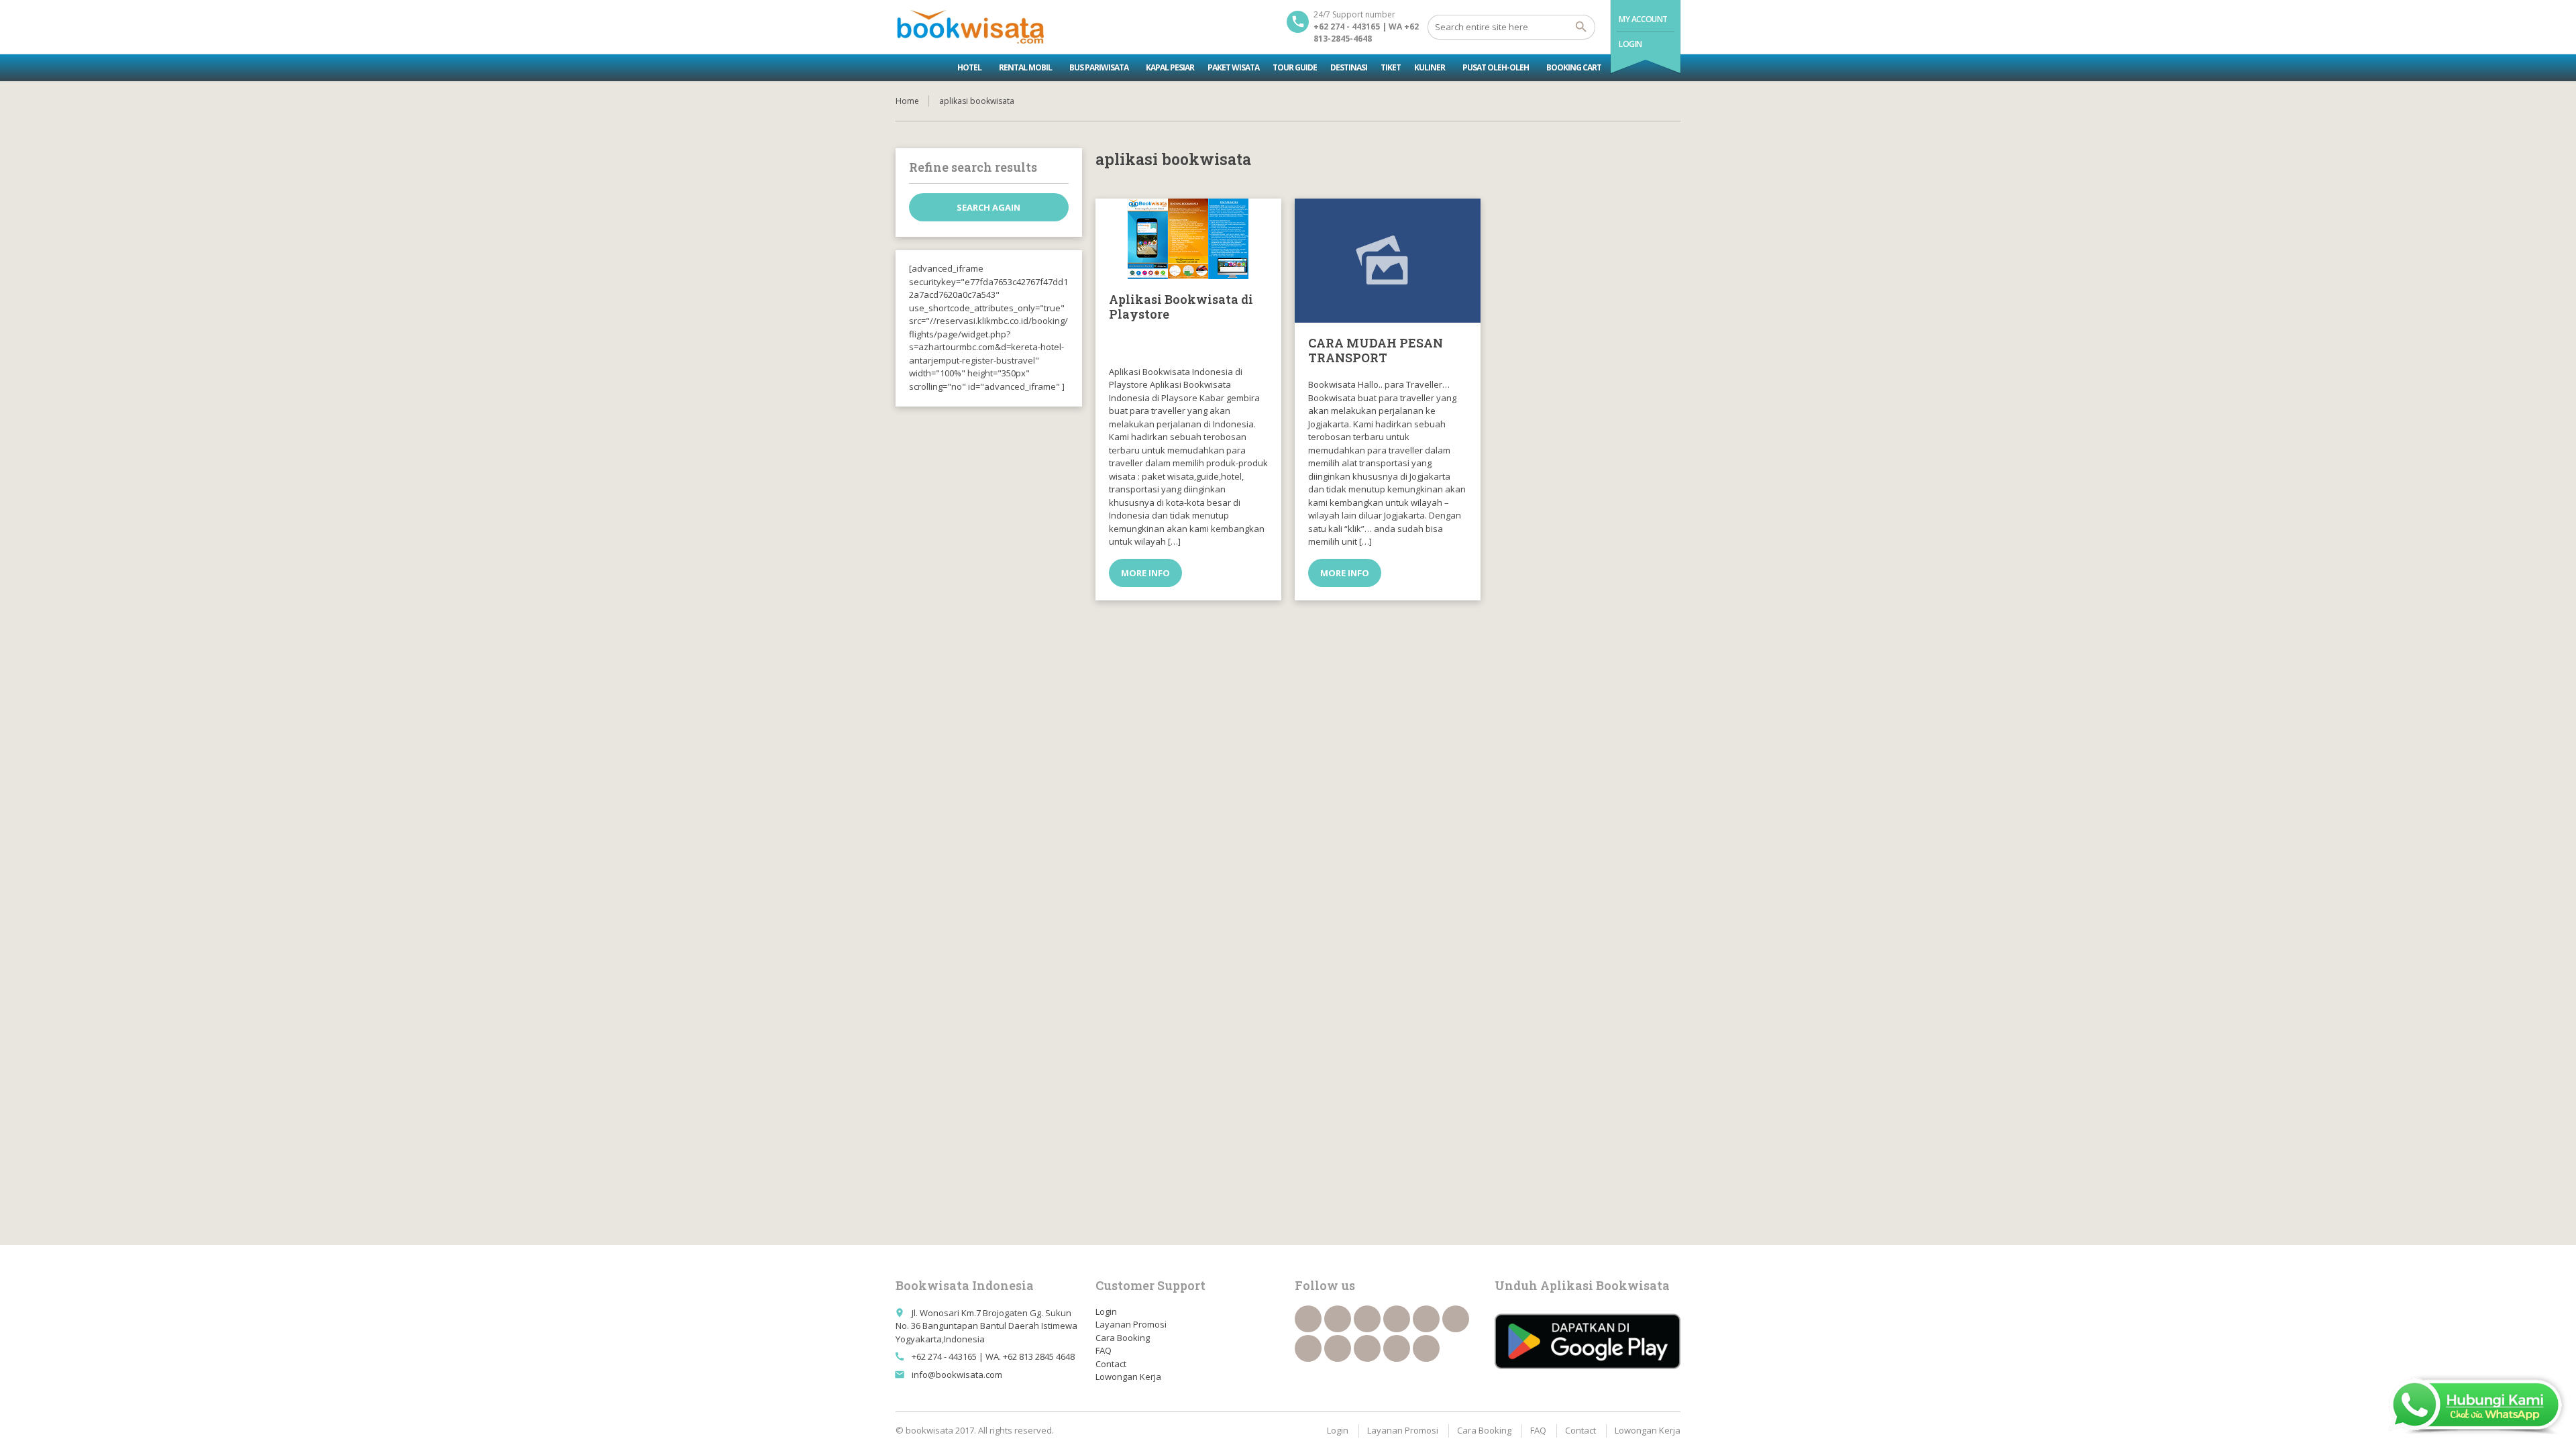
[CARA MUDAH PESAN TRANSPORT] (1388, 261)
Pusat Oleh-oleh (1496, 67)
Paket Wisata (1233, 67)
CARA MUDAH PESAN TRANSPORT (1376, 350)
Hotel (969, 67)
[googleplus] (1426, 1319)
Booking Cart (1574, 67)
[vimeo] (1308, 1348)
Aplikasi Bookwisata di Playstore (1181, 307)
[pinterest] (1338, 1348)
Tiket (1391, 67)
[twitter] (1338, 1319)
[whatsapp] (1367, 1348)
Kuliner (1430, 67)
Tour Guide (1295, 67)
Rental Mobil (1025, 67)
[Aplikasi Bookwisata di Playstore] (1188, 239)
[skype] (1426, 1348)
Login (1630, 44)
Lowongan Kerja (1128, 1377)
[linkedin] (1397, 1319)
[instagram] (1397, 1348)
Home (907, 101)
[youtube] (1456, 1319)
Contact (1111, 1364)
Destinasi (1349, 67)
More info (1145, 573)
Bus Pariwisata (1099, 67)
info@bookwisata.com (957, 1375)
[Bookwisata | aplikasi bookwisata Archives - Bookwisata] (970, 27)
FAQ (1104, 1350)
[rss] (1367, 1319)
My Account (1643, 19)
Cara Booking (1123, 1338)
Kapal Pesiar (1170, 67)
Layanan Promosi (1131, 1324)
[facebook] (1308, 1319)
